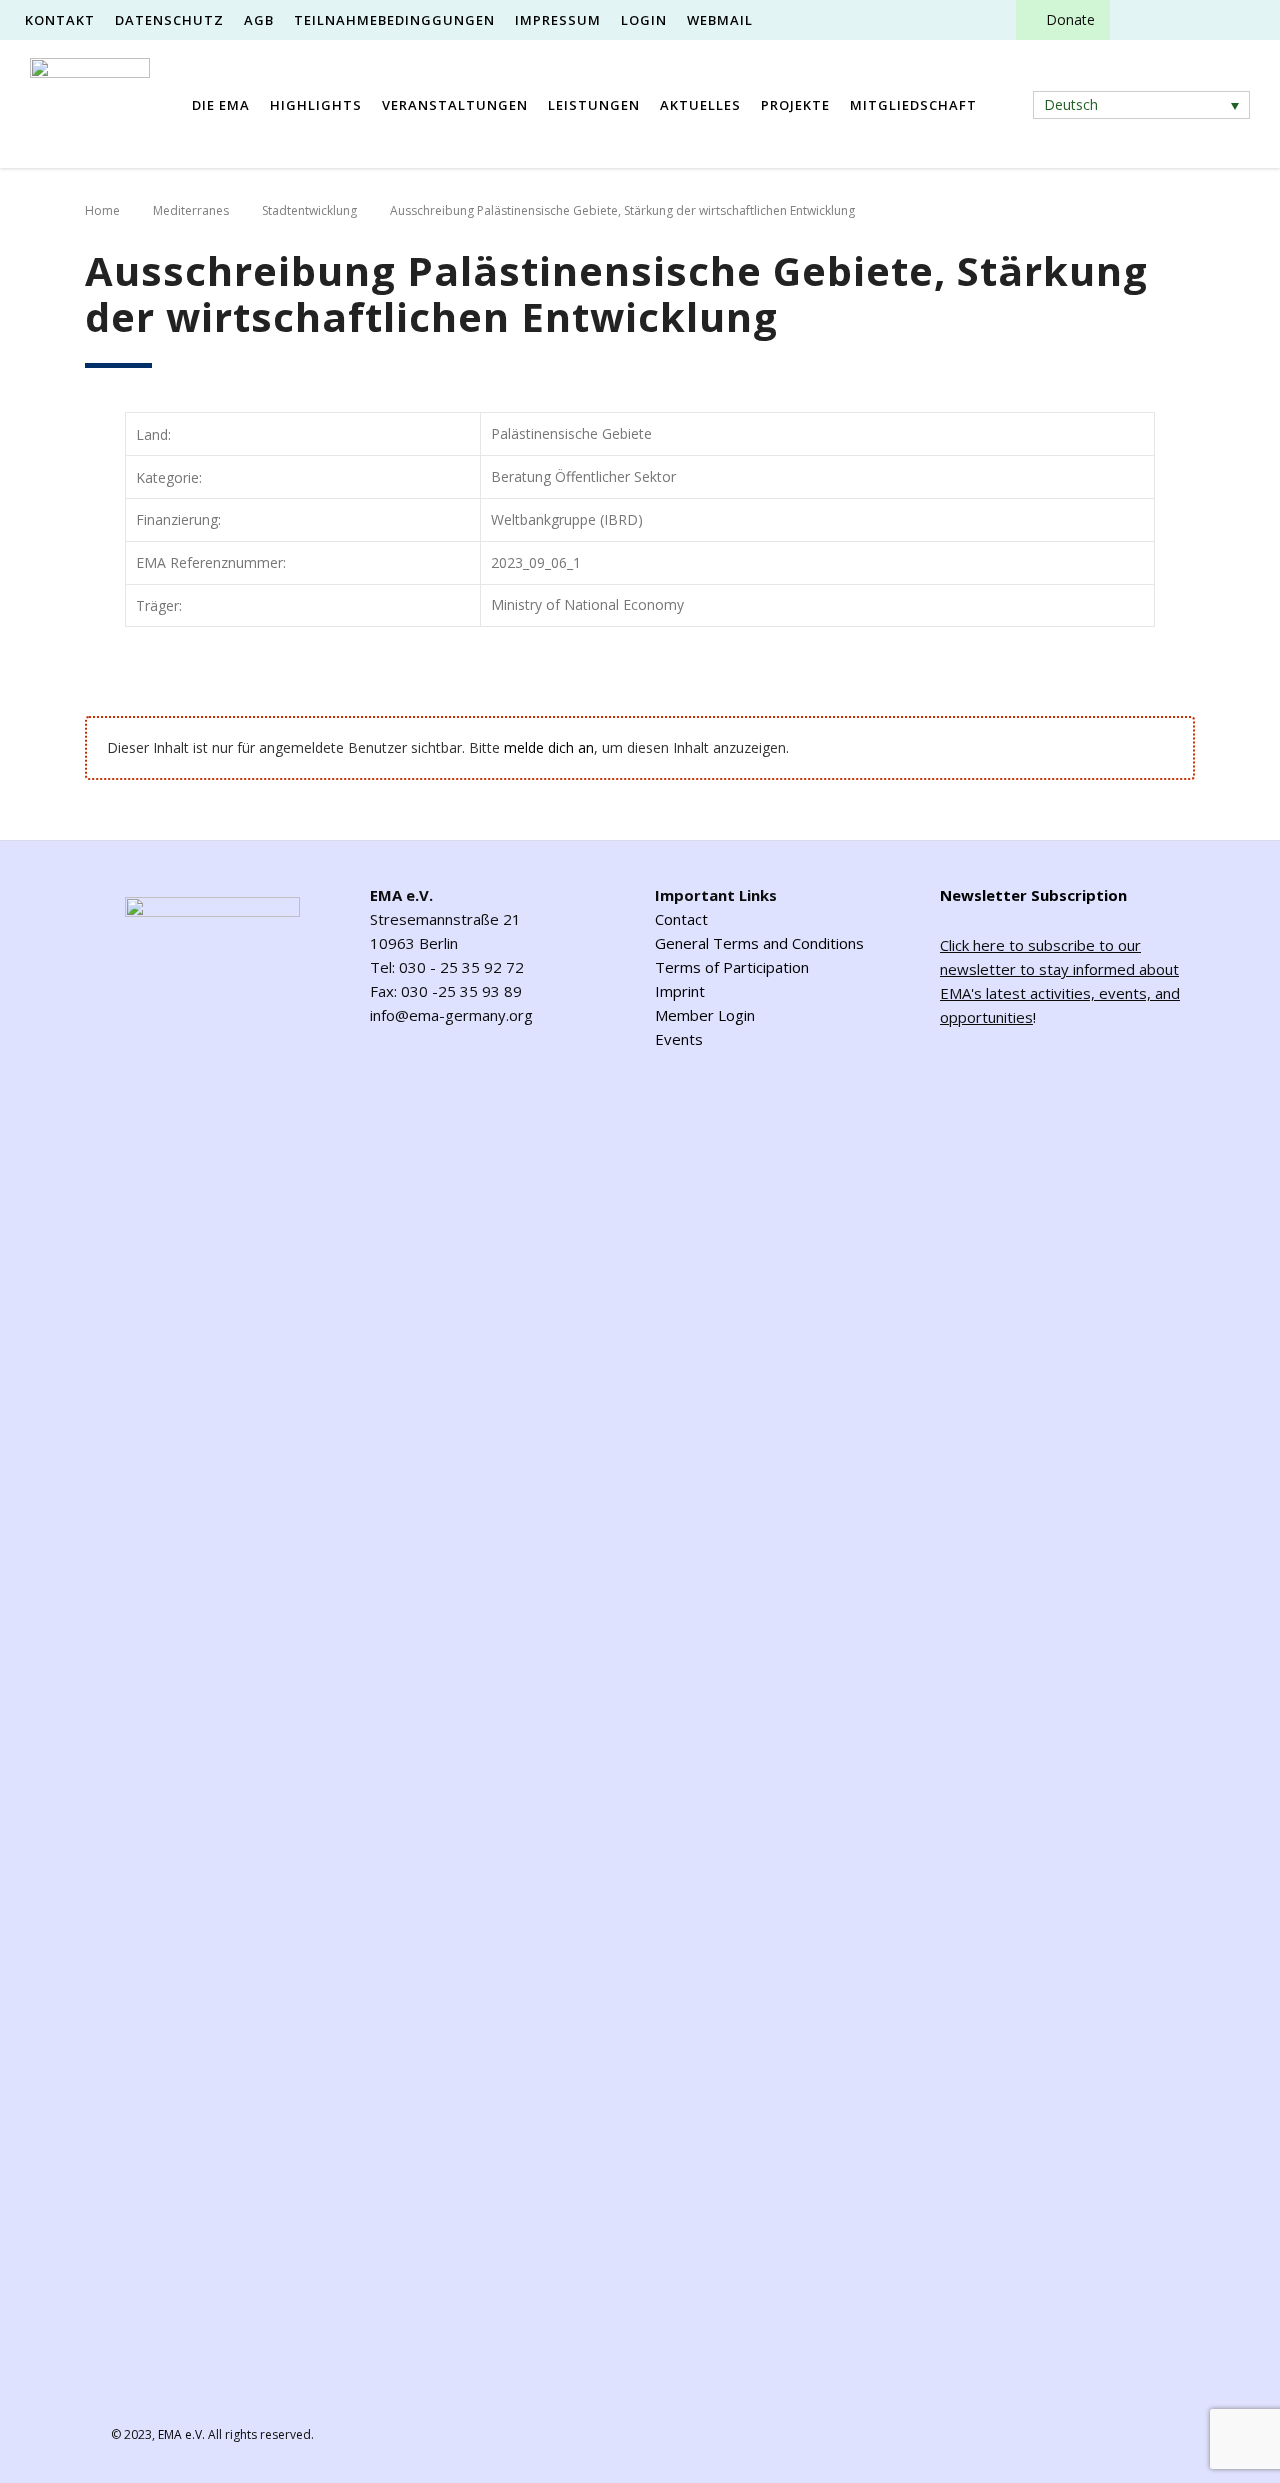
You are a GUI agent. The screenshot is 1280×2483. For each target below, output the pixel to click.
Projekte (795, 105)
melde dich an (549, 747)
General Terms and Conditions (759, 943)
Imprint (680, 991)
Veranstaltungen (455, 105)
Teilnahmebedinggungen (394, 20)
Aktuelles (700, 105)
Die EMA (221, 105)
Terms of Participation (732, 967)
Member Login (705, 1015)
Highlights (316, 105)
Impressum (558, 20)
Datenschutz (169, 20)
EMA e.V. (181, 2434)
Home (102, 210)
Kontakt (60, 20)
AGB (259, 20)
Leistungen (594, 105)
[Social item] (1143, 20)
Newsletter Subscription (1033, 895)
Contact (681, 919)
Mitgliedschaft (913, 105)
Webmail (720, 20)
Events (679, 1039)
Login (644, 20)
